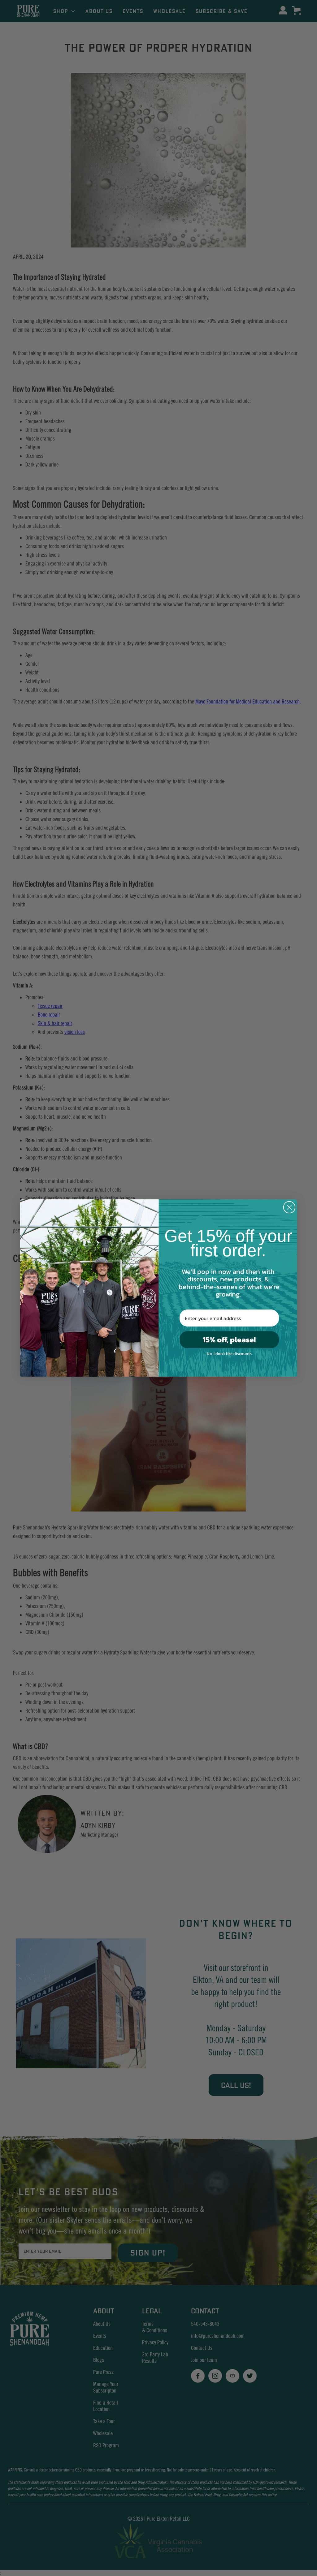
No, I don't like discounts (229, 1354)
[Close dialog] (289, 1207)
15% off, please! (229, 1340)
